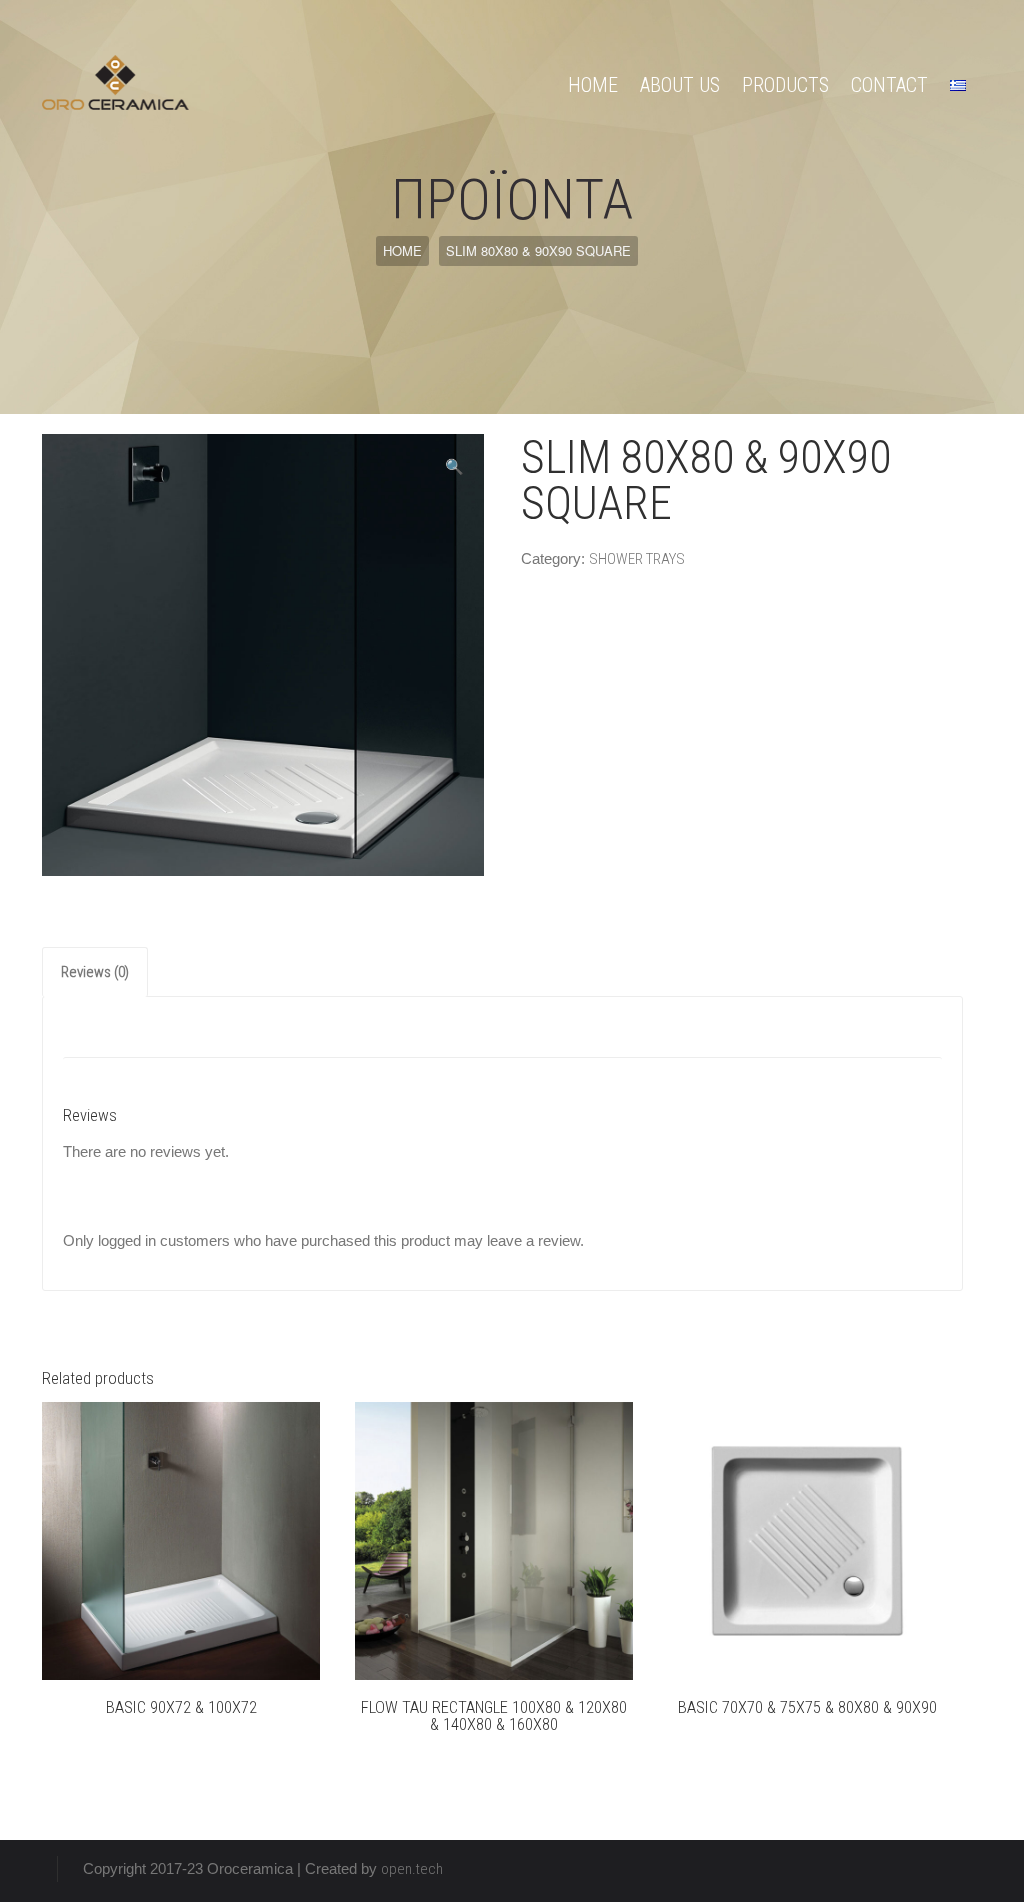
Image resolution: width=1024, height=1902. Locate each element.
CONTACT (889, 85)
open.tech (412, 1869)
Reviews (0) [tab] (95, 972)
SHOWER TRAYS (637, 559)
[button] (454, 467)
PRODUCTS (785, 85)
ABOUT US (680, 85)
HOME (593, 85)
